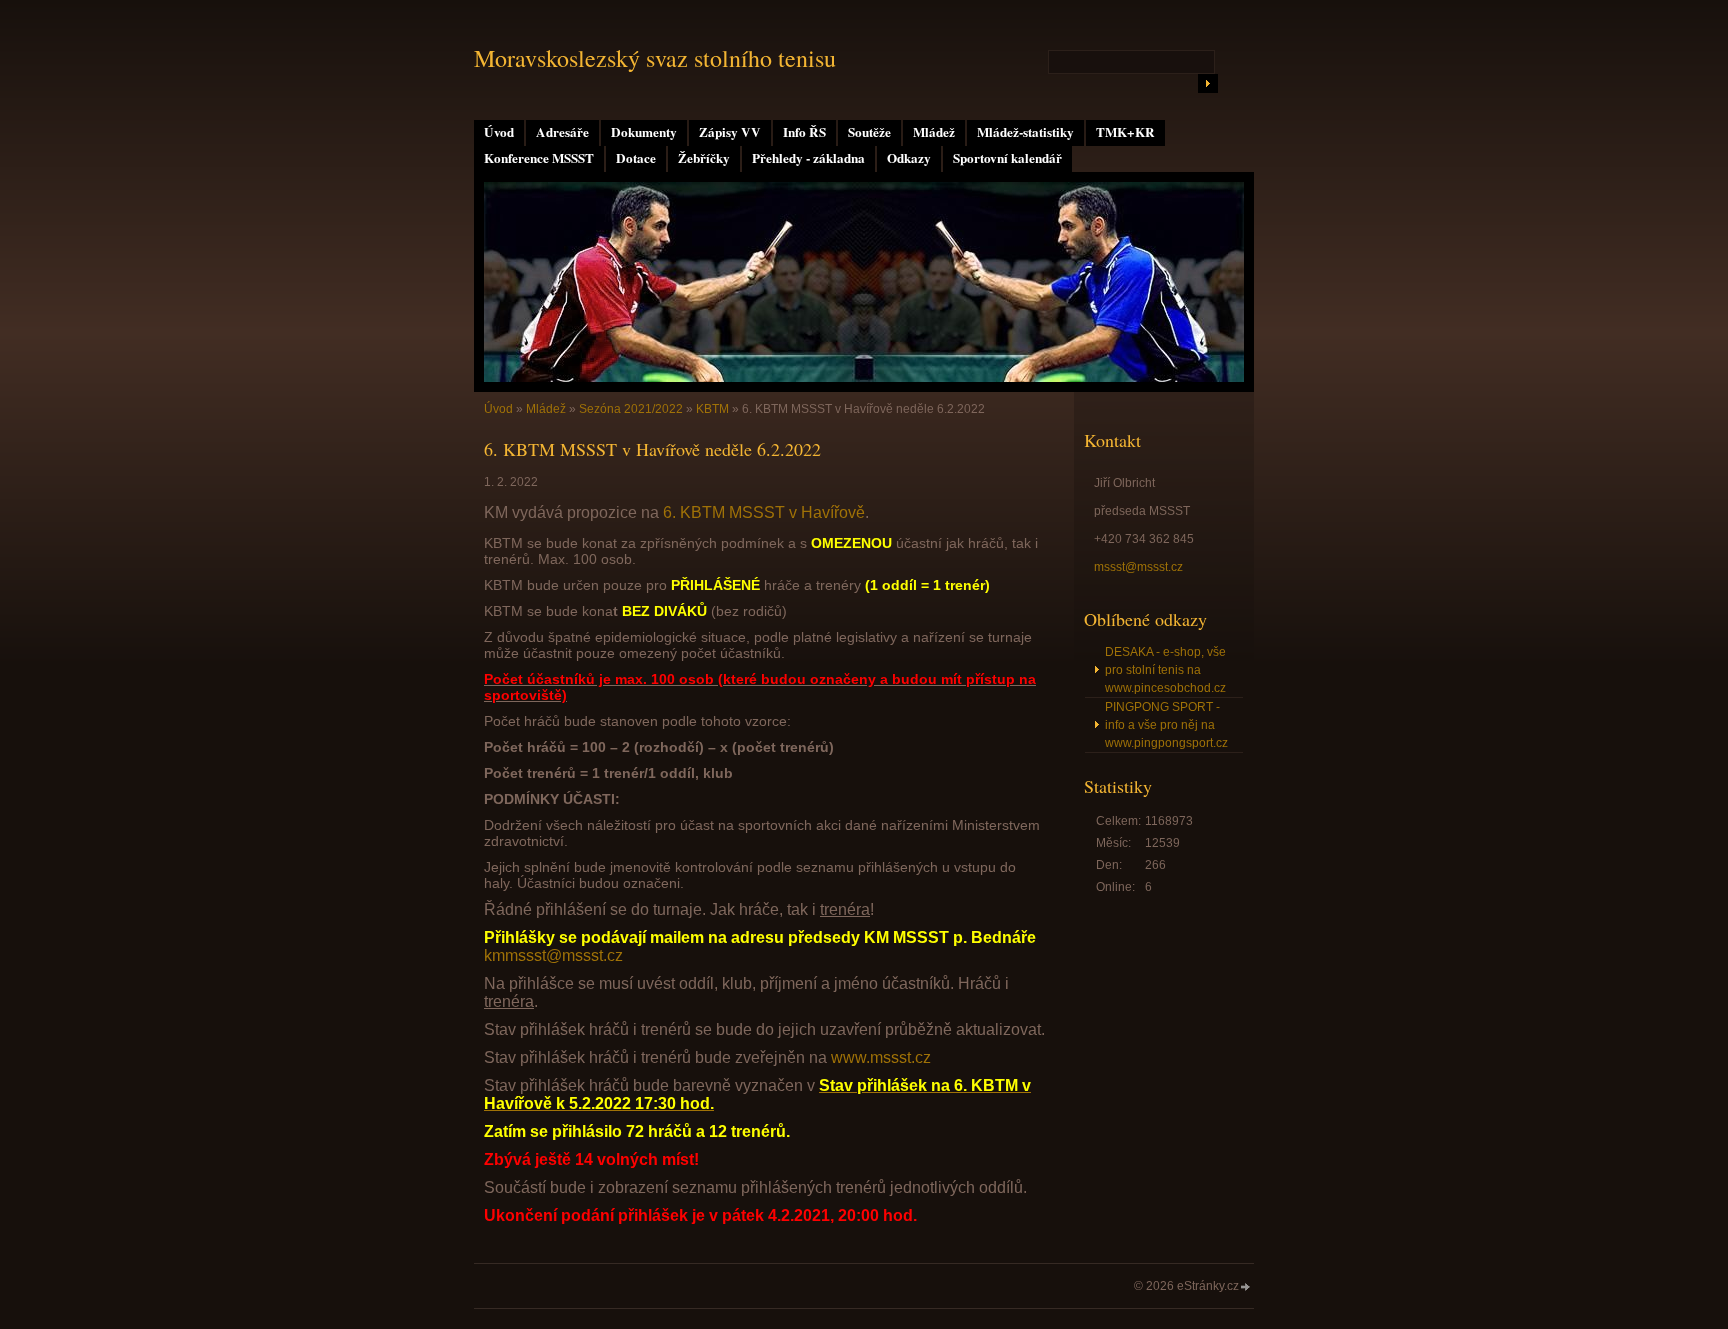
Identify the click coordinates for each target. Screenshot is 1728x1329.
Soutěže (869, 132)
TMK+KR (1125, 132)
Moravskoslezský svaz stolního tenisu (655, 58)
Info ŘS (804, 132)
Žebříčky (704, 158)
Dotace (636, 158)
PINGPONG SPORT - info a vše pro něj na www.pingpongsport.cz (1166, 725)
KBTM (712, 409)
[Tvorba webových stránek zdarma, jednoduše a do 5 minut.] (1246, 1287)
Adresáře (562, 132)
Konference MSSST (539, 158)
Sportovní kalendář (1007, 158)
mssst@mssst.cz (1138, 567)
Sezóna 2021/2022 (631, 409)
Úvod (499, 132)
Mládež (934, 132)
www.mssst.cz (881, 1057)
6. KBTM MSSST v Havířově (764, 512)
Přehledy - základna (808, 158)
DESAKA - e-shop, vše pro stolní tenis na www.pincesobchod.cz (1165, 670)
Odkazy (909, 158)
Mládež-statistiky (1025, 132)
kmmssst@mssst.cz (553, 955)
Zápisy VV (730, 132)
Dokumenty (644, 132)
